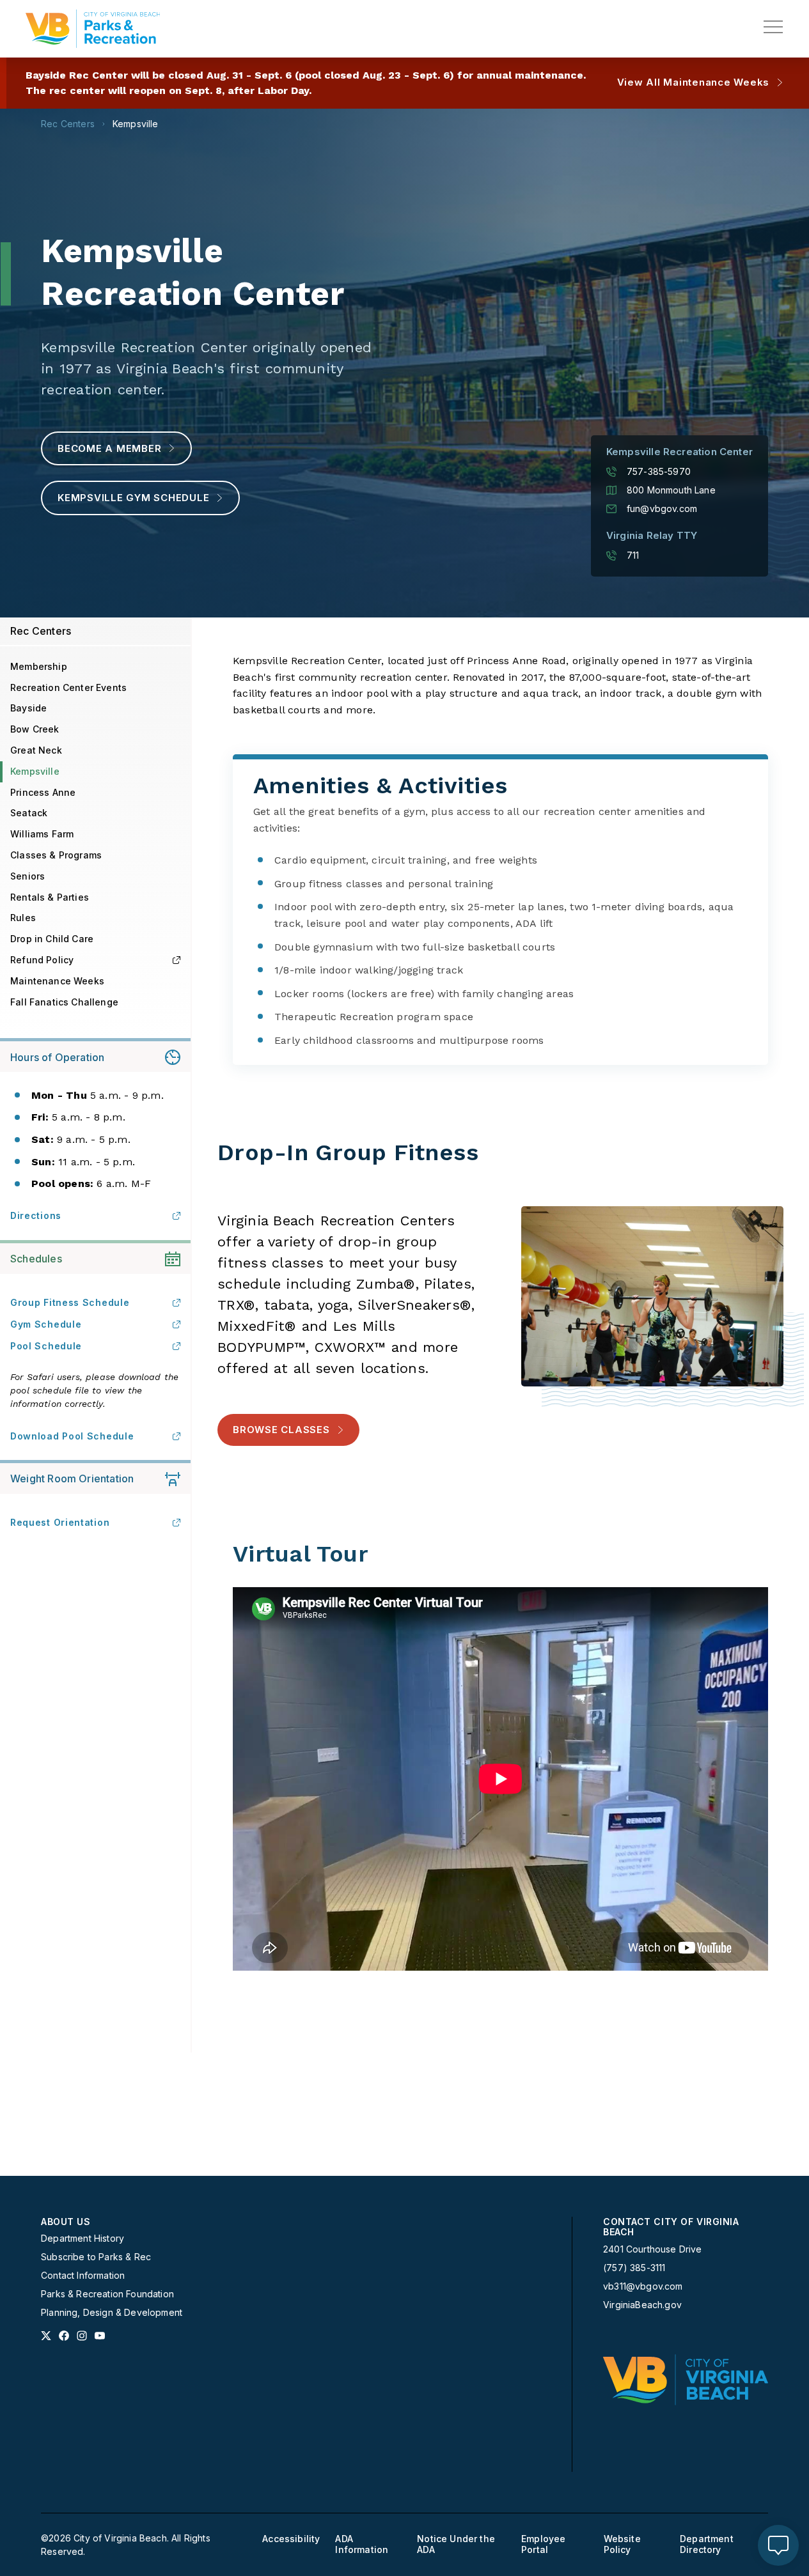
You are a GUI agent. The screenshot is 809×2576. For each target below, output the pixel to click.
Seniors (27, 876)
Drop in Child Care (52, 939)
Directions (36, 1215)
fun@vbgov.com (662, 509)
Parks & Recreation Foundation (107, 2294)
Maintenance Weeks (57, 981)
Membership (39, 666)
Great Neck (36, 750)
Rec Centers (68, 124)
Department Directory (707, 2544)
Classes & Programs (56, 855)
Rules (23, 918)
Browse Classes (281, 1430)
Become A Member (109, 448)
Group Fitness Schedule (70, 1302)
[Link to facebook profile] (64, 2336)
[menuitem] (121, 2268)
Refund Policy (42, 960)
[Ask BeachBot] (778, 2545)
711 (633, 555)
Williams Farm (42, 834)
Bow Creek (35, 729)
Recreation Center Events (68, 687)
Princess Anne (43, 792)
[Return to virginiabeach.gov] (686, 2380)
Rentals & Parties (50, 897)
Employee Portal (543, 2544)
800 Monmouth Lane (671, 490)
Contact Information (83, 2276)
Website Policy (622, 2544)
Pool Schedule (46, 1346)
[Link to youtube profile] (100, 2336)
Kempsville (136, 124)
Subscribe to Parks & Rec (96, 2257)
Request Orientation (60, 1522)
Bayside (28, 708)
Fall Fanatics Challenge (64, 1002)
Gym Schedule (46, 1324)
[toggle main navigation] (773, 27)
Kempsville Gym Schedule (133, 498)
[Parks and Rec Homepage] (93, 29)
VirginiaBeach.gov (642, 2305)
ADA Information (362, 2544)
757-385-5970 (659, 472)
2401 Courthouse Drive (653, 2249)
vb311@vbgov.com (643, 2286)
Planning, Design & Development (112, 2313)
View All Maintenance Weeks (694, 82)
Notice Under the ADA (456, 2544)
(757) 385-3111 (634, 2268)
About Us (66, 2222)
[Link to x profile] (46, 2336)
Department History (82, 2238)
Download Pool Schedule (72, 1436)
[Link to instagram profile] (82, 2336)
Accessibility (291, 2539)
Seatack (29, 813)
